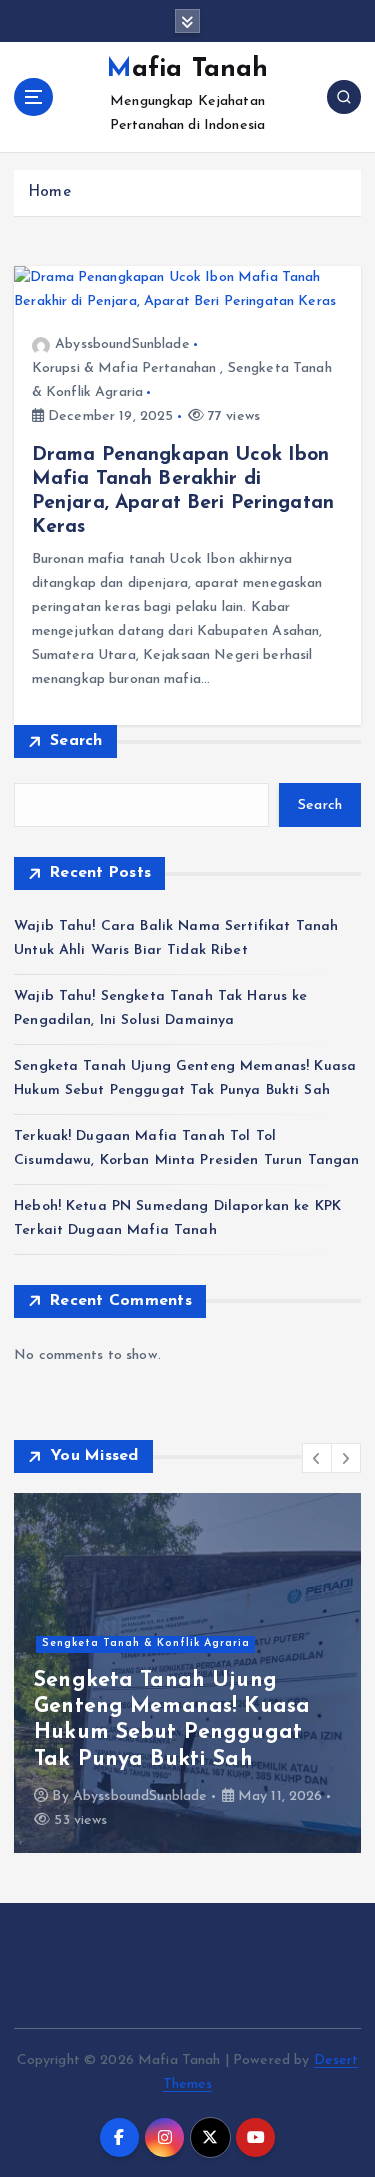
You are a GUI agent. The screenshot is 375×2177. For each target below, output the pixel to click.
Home (49, 192)
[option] (187, 1673)
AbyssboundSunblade (122, 344)
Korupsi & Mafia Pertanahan (124, 368)
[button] (317, 1458)
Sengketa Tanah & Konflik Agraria (146, 1643)
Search (76, 741)
